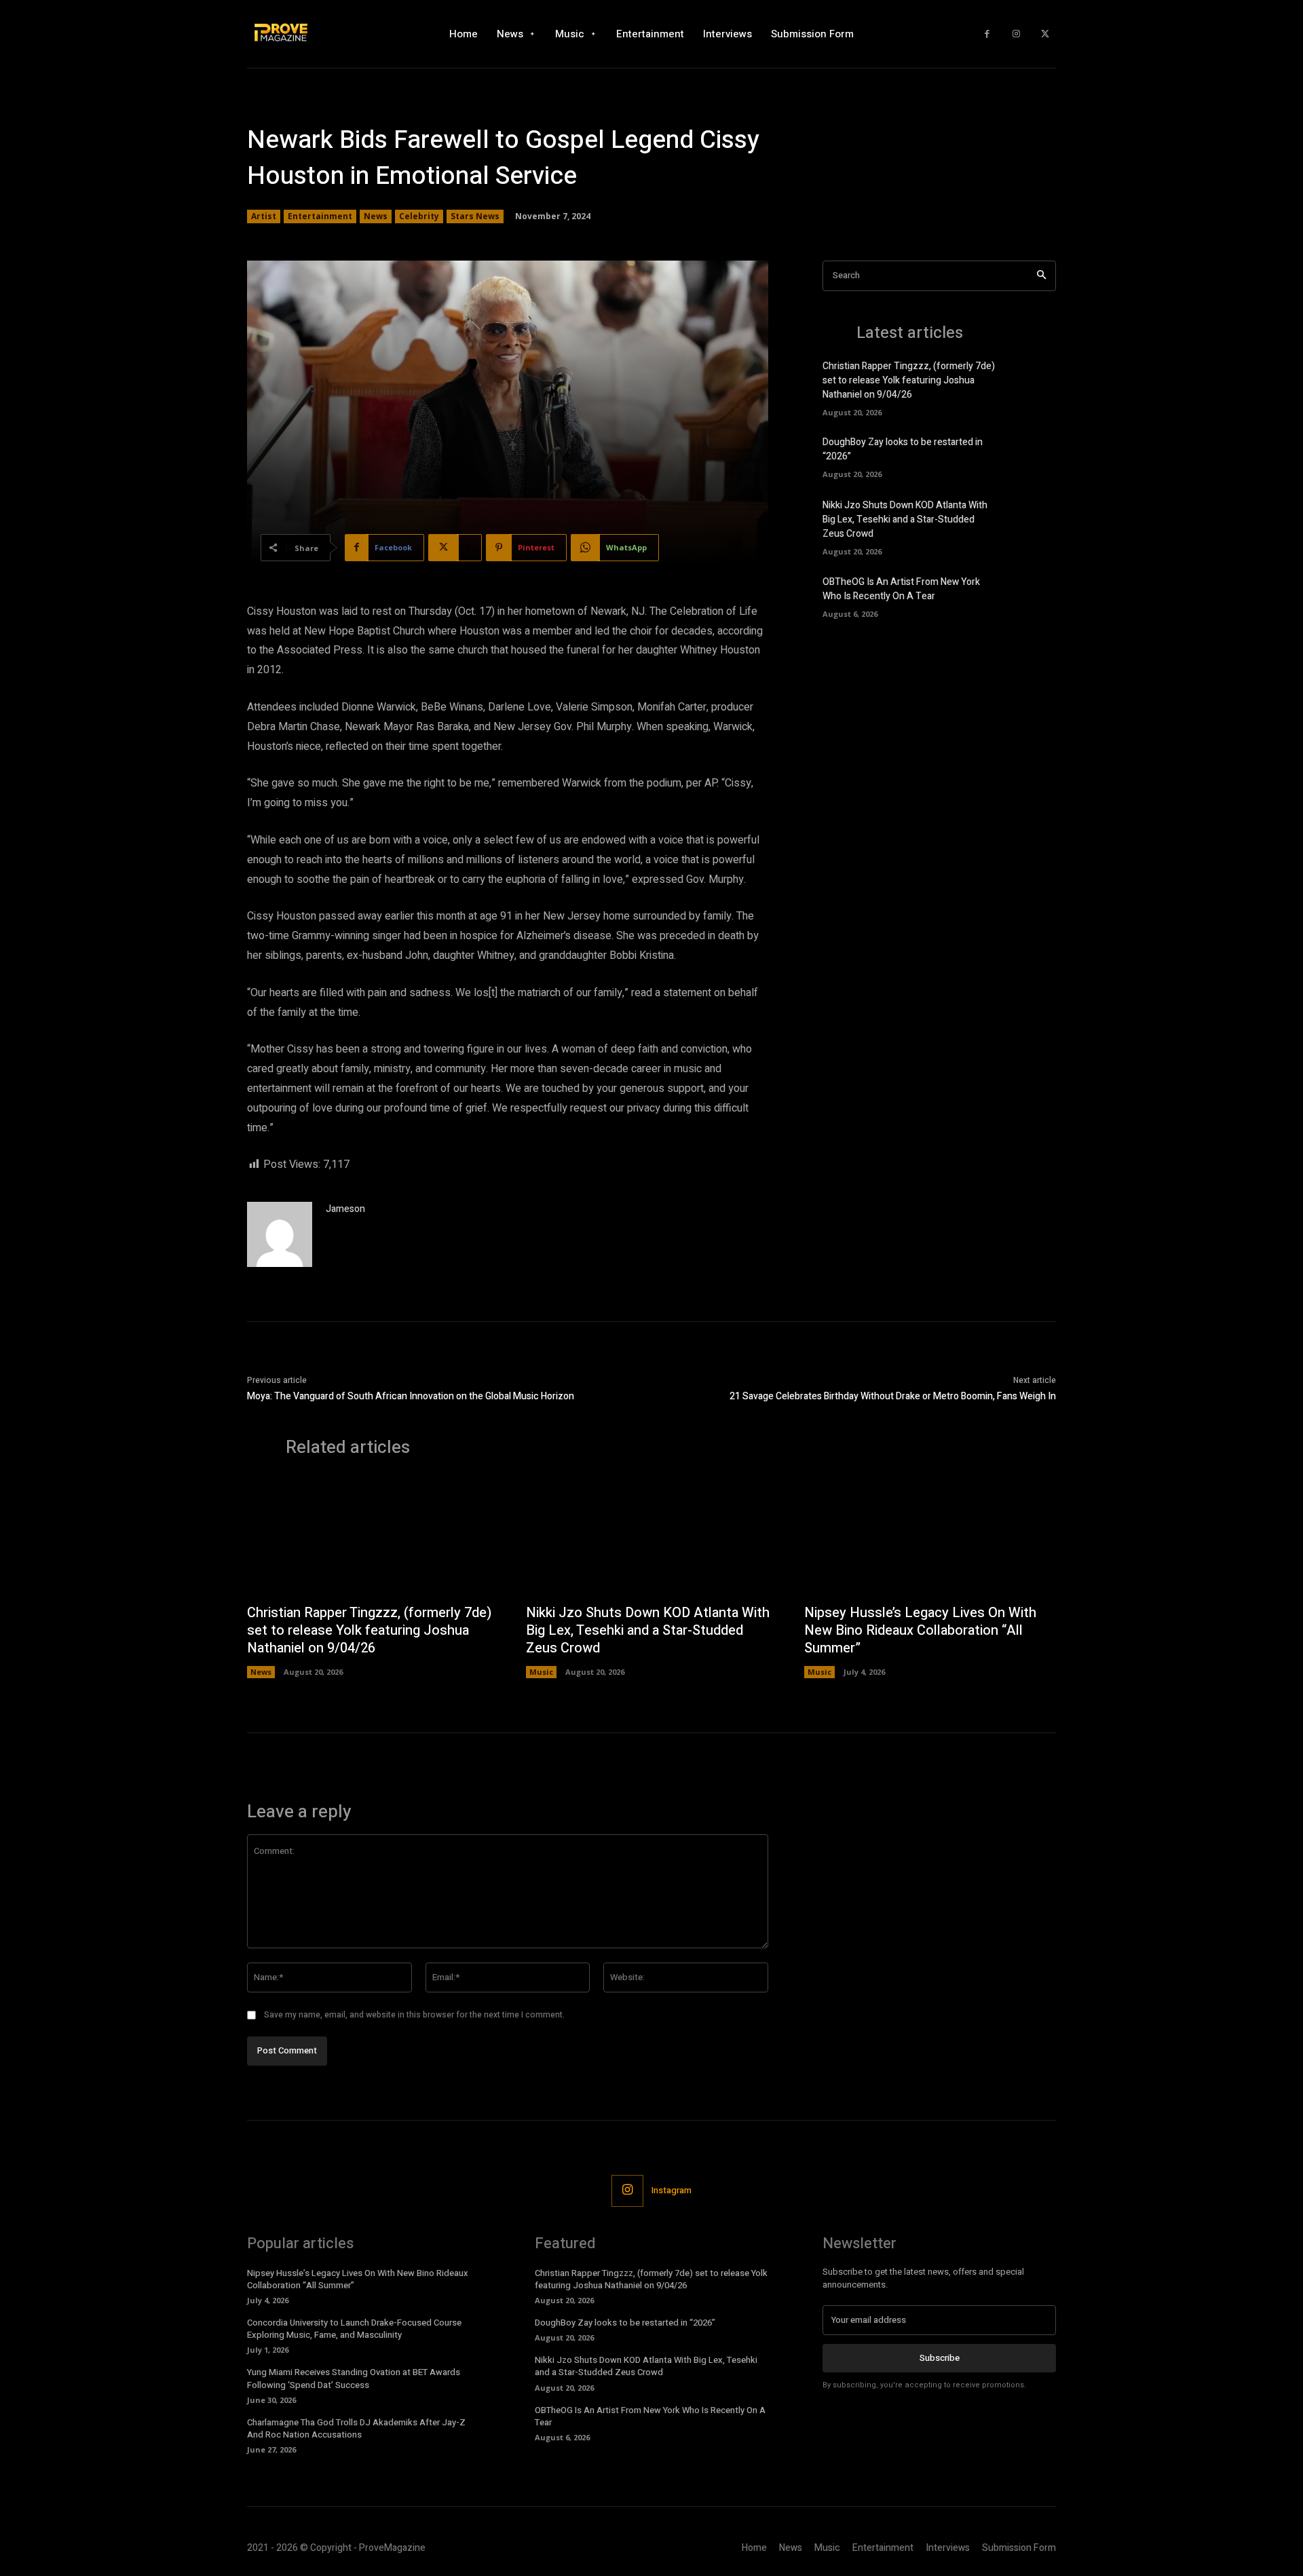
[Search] (1041, 276)
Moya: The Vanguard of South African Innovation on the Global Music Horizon (412, 1396)
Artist (264, 216)
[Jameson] (280, 1234)
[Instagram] (1016, 34)
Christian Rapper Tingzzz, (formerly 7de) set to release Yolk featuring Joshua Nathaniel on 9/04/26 (909, 380)
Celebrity (419, 216)
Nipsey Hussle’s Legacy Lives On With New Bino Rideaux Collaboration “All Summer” (920, 1630)
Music (541, 1672)
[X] (1045, 34)
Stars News (475, 216)
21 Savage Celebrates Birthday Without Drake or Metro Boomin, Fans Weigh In (893, 1396)
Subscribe (940, 2358)
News (376, 216)
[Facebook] (987, 34)
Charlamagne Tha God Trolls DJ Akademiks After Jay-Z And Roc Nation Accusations (356, 2428)
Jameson (345, 1209)
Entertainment (320, 216)
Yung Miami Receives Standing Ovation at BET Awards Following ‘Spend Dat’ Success (354, 2378)
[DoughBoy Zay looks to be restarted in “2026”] (1033, 456)
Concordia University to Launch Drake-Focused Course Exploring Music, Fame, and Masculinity (354, 2329)
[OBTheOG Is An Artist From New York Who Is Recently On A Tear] (1033, 595)
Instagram (672, 2190)
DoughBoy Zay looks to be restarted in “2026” (625, 2323)
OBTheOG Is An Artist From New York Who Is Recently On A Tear (901, 589)
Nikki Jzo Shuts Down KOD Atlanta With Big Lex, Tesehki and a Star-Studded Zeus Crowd (905, 519)
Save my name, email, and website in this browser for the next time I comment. (414, 2015)
